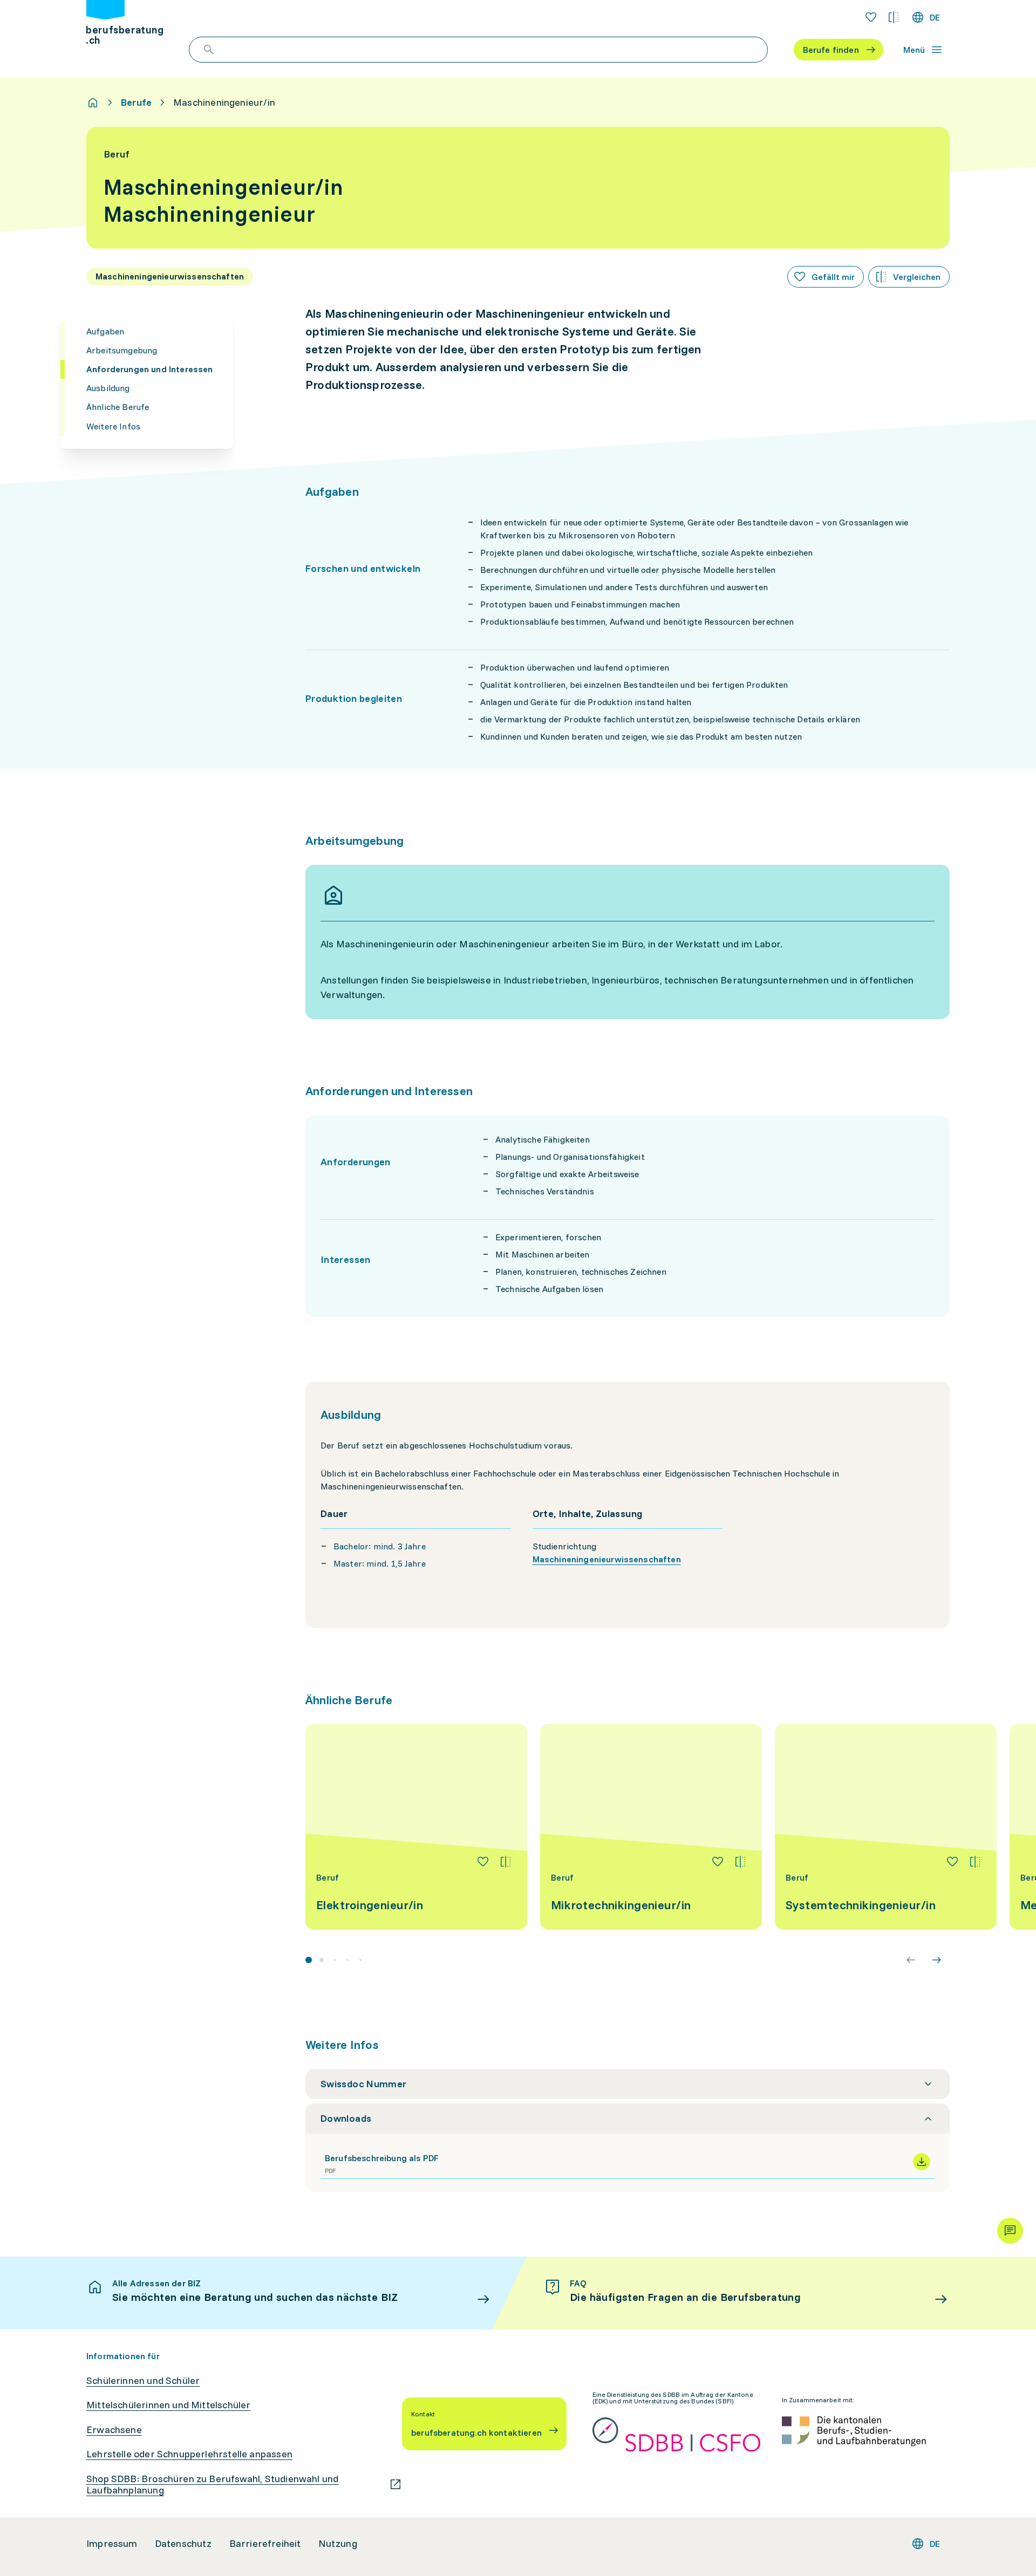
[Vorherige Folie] (911, 1960)
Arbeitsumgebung (122, 350)
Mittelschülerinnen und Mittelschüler (168, 2405)
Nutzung (338, 2544)
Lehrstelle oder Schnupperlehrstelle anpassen (189, 2454)
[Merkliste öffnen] (871, 17)
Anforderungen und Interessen (149, 369)
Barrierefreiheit (265, 2544)
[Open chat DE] (1010, 2231)
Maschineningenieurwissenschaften (607, 1559)
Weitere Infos (113, 426)
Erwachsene (114, 2430)
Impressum (112, 2544)
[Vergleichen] (506, 1862)
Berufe (136, 103)
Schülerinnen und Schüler (143, 2381)
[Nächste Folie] (937, 1960)
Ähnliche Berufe (118, 407)
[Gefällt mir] (483, 1862)
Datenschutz (183, 2544)
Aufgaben (105, 331)
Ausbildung (108, 388)
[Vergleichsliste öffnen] (894, 17)
